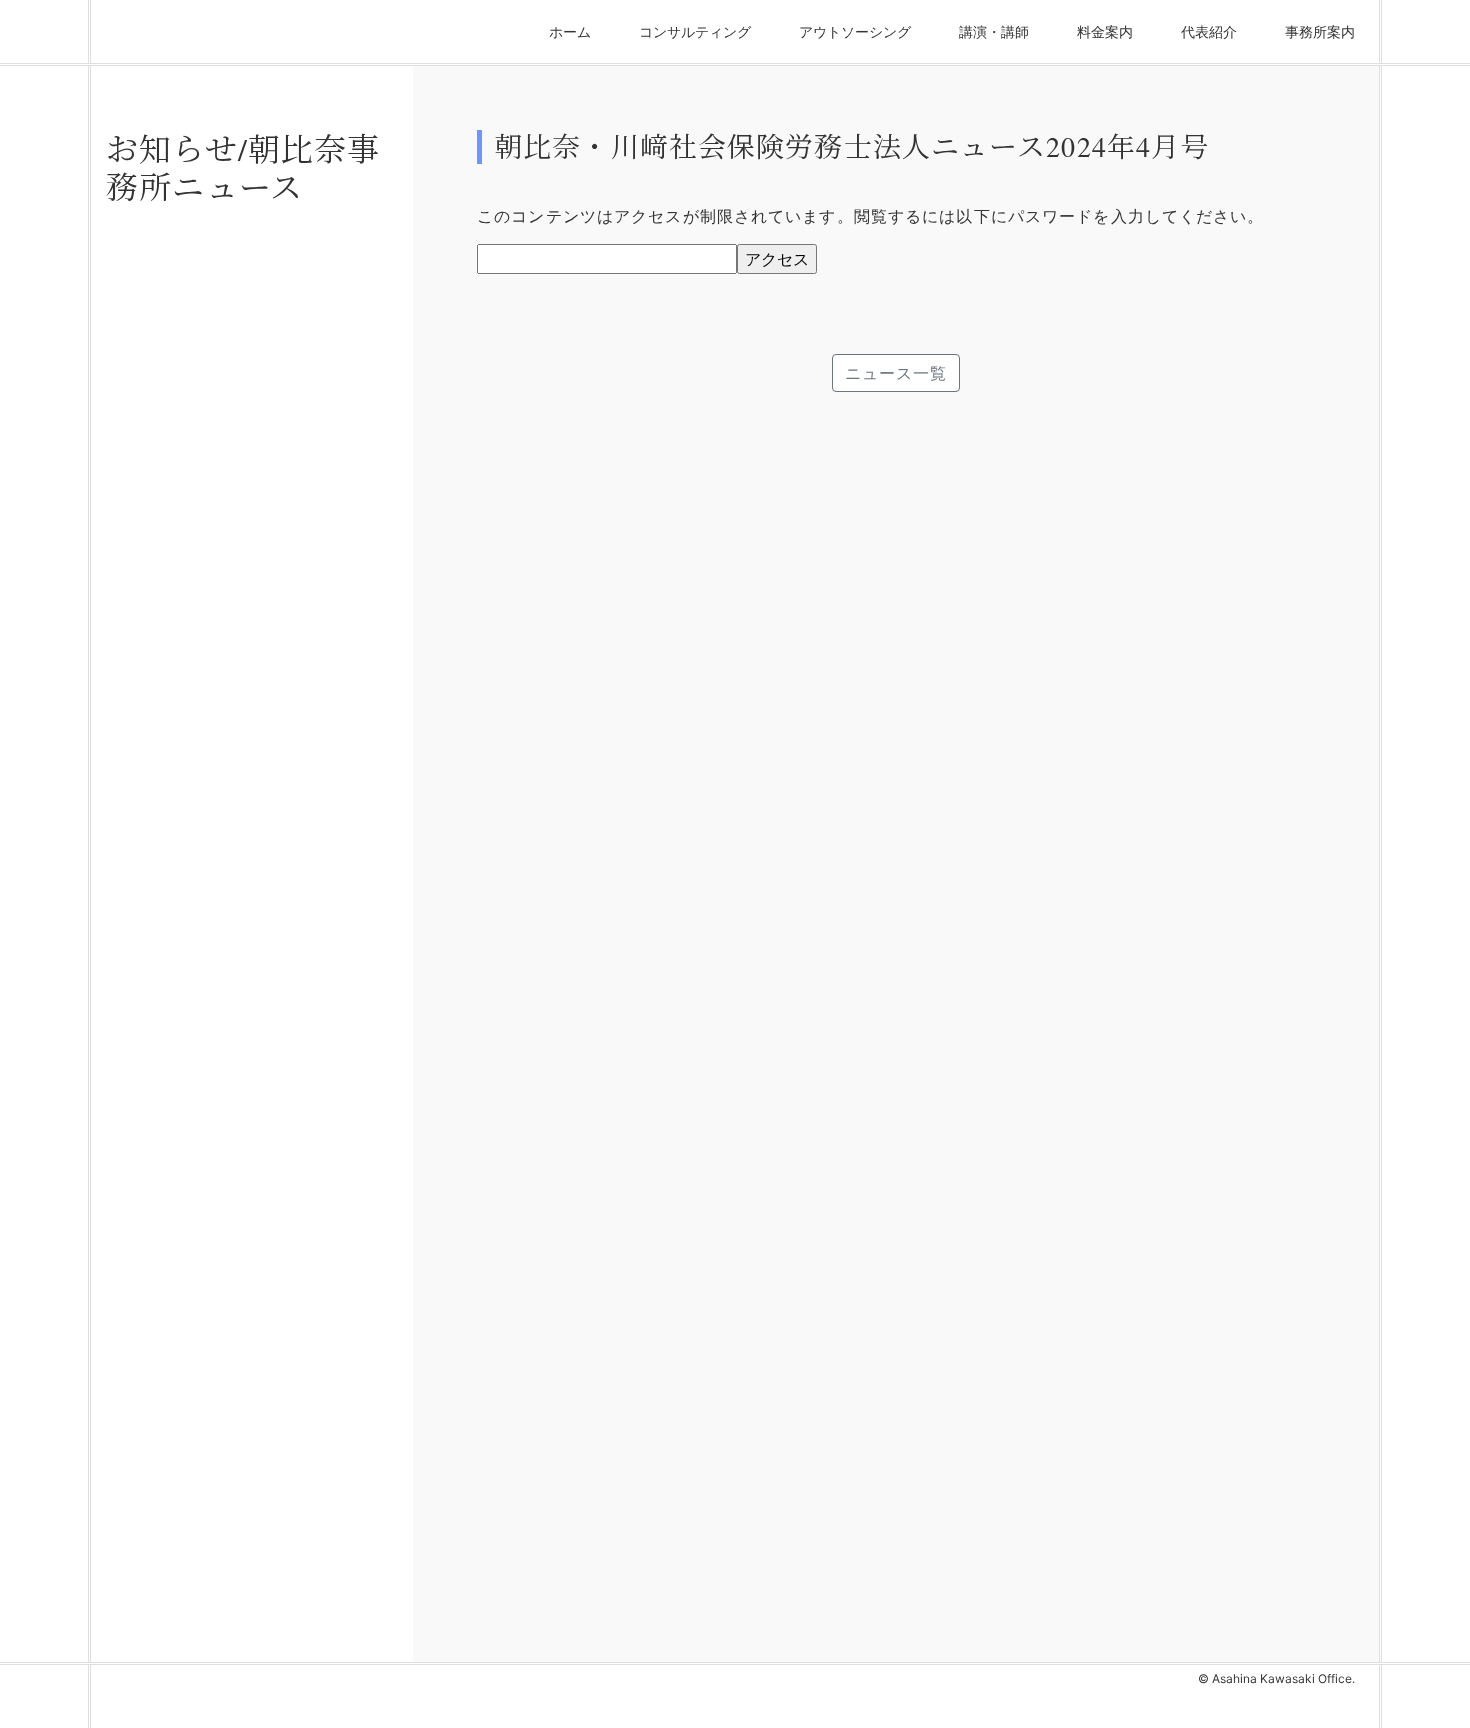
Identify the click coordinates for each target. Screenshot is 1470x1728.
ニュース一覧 (896, 373)
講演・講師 (994, 31)
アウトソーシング (855, 31)
